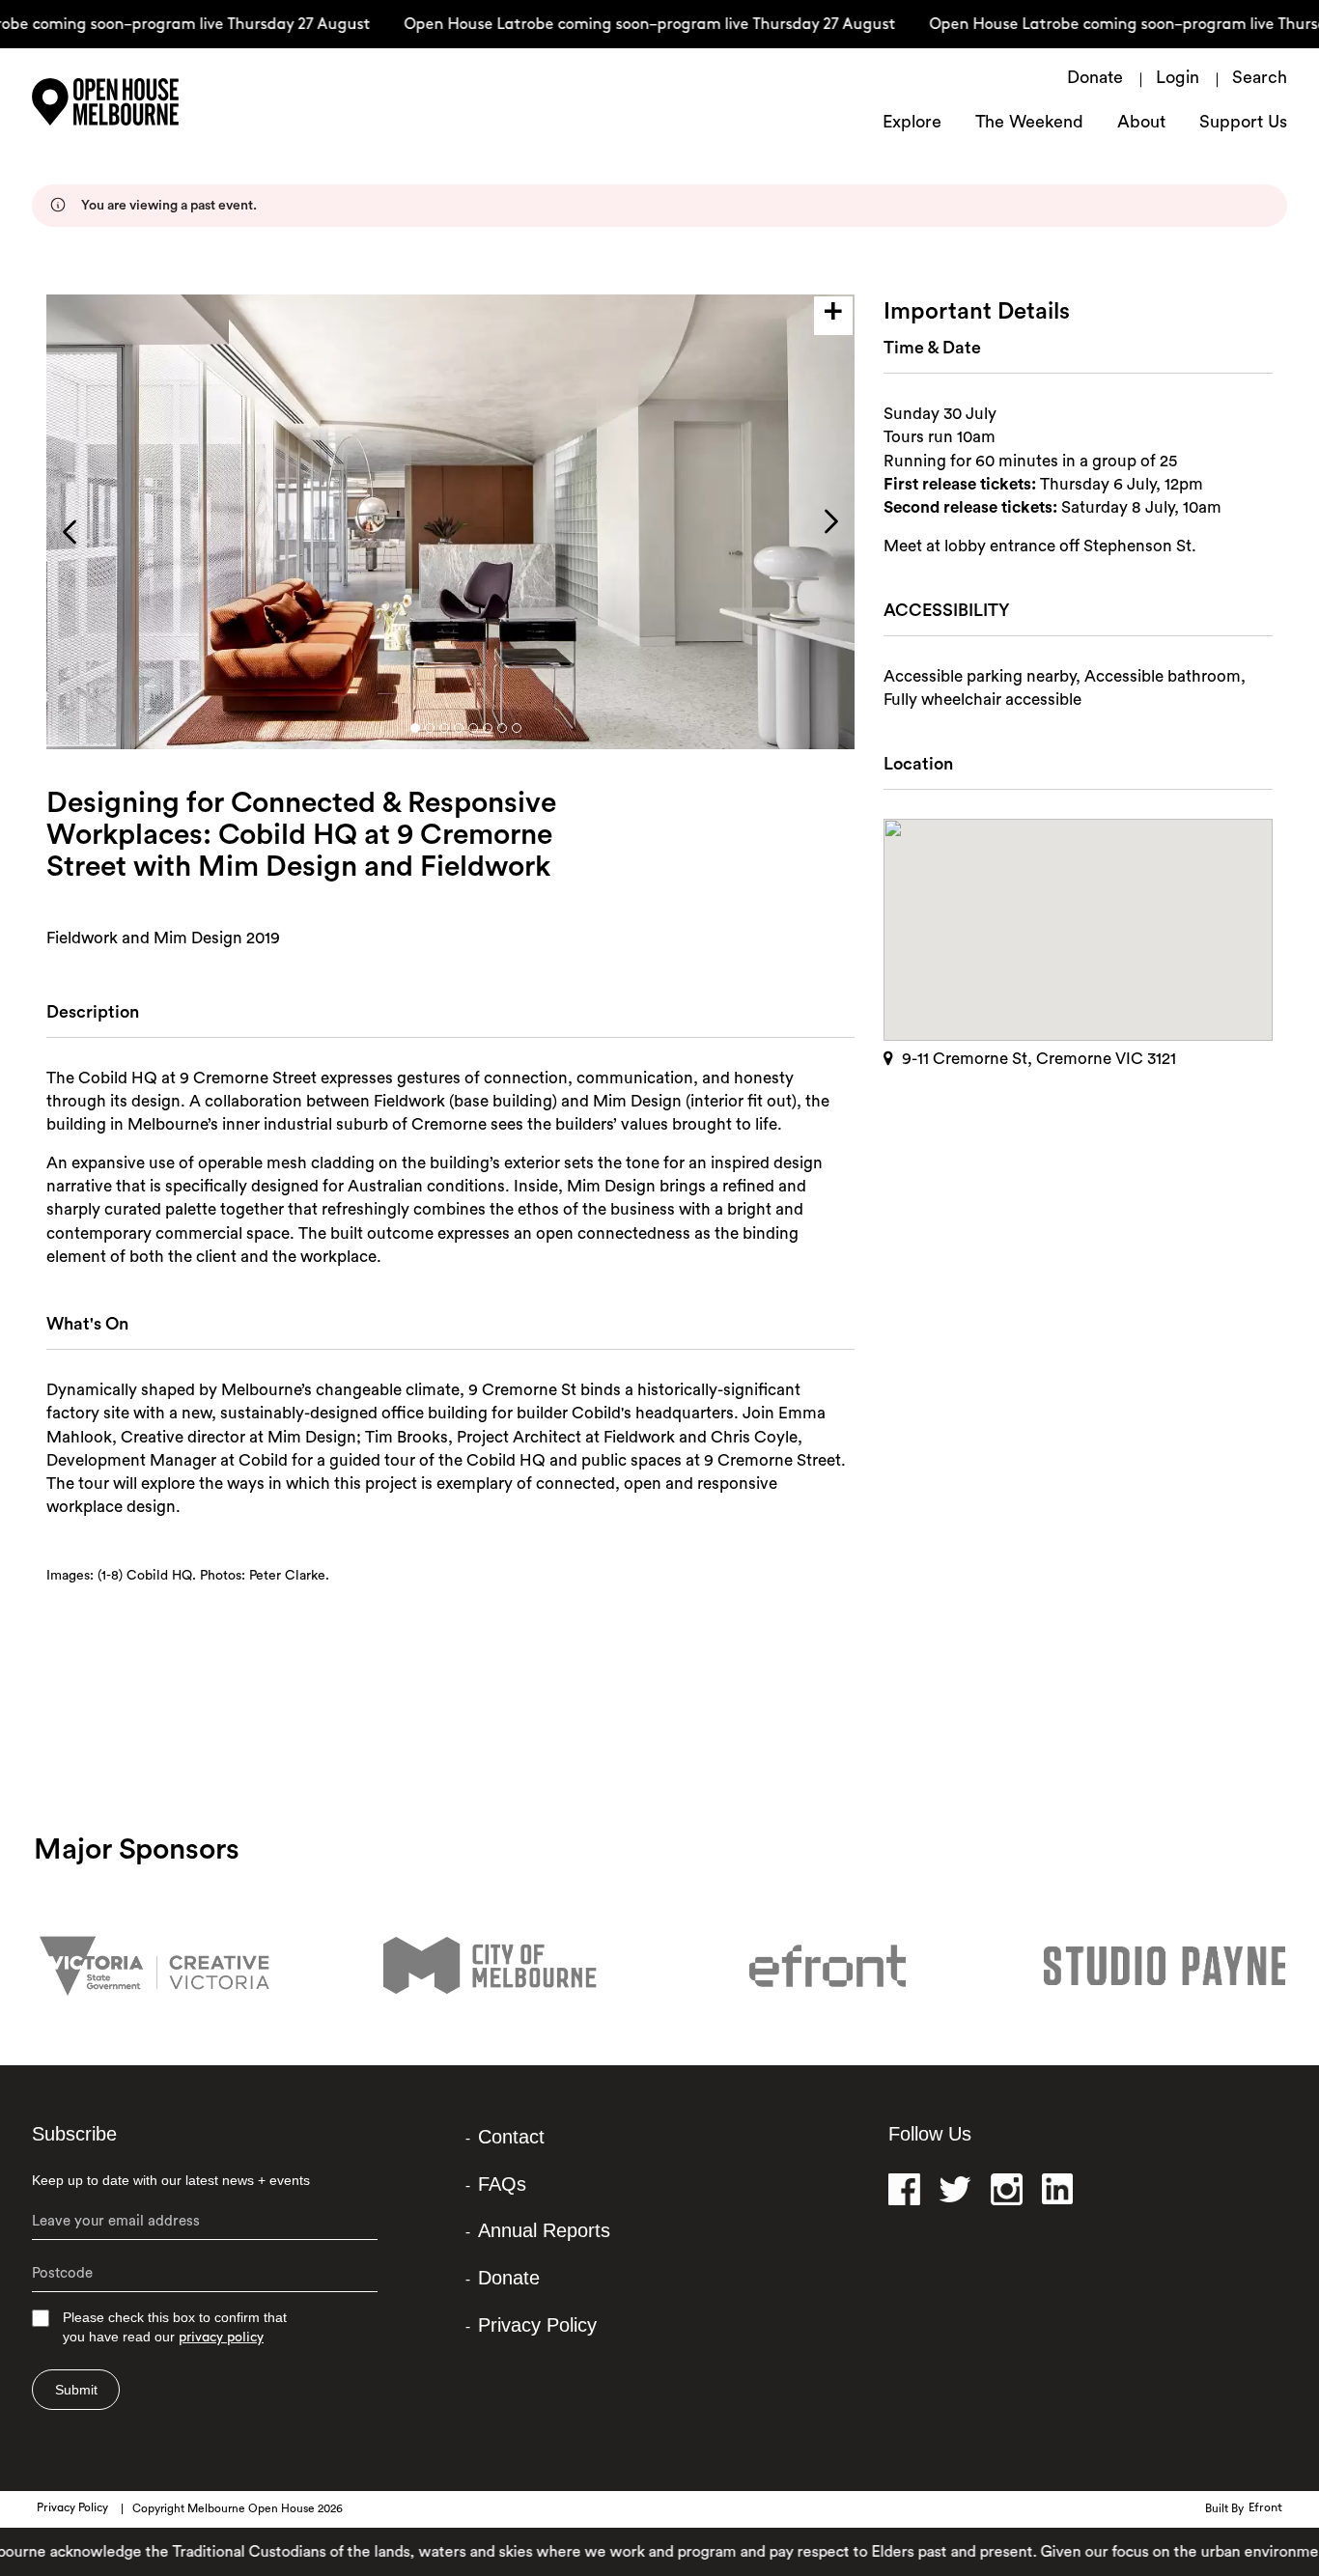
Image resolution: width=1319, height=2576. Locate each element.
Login (1178, 79)
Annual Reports (544, 2230)
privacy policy (221, 2338)
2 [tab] (430, 728)
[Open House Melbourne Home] (157, 102)
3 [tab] (444, 728)
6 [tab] (488, 728)
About (1141, 124)
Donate (1095, 79)
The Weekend (1029, 124)
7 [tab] (502, 728)
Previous (70, 532)
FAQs (502, 2184)
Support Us (1243, 124)
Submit (76, 2390)
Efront (1265, 2508)
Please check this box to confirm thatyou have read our (175, 2327)
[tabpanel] (450, 522)
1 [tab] (415, 728)
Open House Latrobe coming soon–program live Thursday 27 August (619, 25)
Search (1260, 79)
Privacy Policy (537, 2325)
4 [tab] (459, 728)
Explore (912, 124)
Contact (511, 2137)
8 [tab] (517, 728)
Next (831, 521)
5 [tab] (473, 728)
